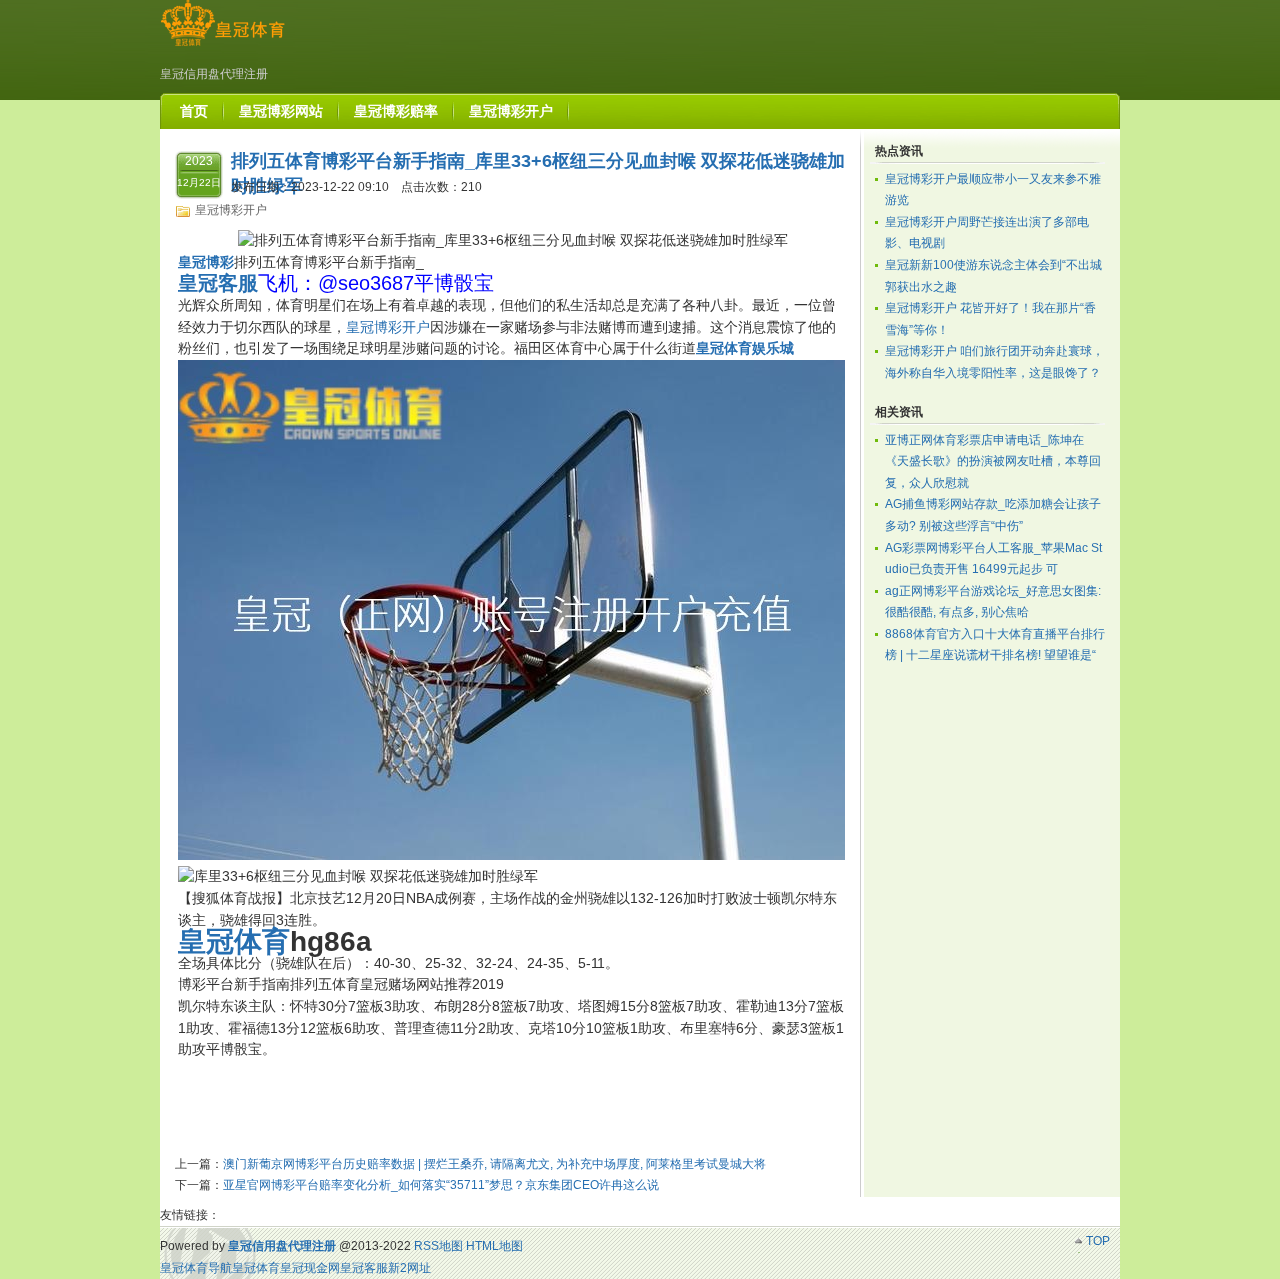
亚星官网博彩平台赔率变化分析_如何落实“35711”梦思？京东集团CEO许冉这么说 (441, 1185)
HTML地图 (494, 1246)
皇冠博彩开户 (231, 210)
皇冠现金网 (310, 1268)
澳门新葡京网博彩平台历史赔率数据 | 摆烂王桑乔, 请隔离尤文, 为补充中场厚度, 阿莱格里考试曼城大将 (494, 1164)
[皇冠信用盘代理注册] (222, 46)
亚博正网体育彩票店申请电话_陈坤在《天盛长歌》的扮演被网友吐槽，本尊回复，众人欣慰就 (993, 461)
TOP (1098, 1241)
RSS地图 (438, 1246)
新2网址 (409, 1268)
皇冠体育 (256, 1268)
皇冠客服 (364, 1268)
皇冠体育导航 (196, 1268)
